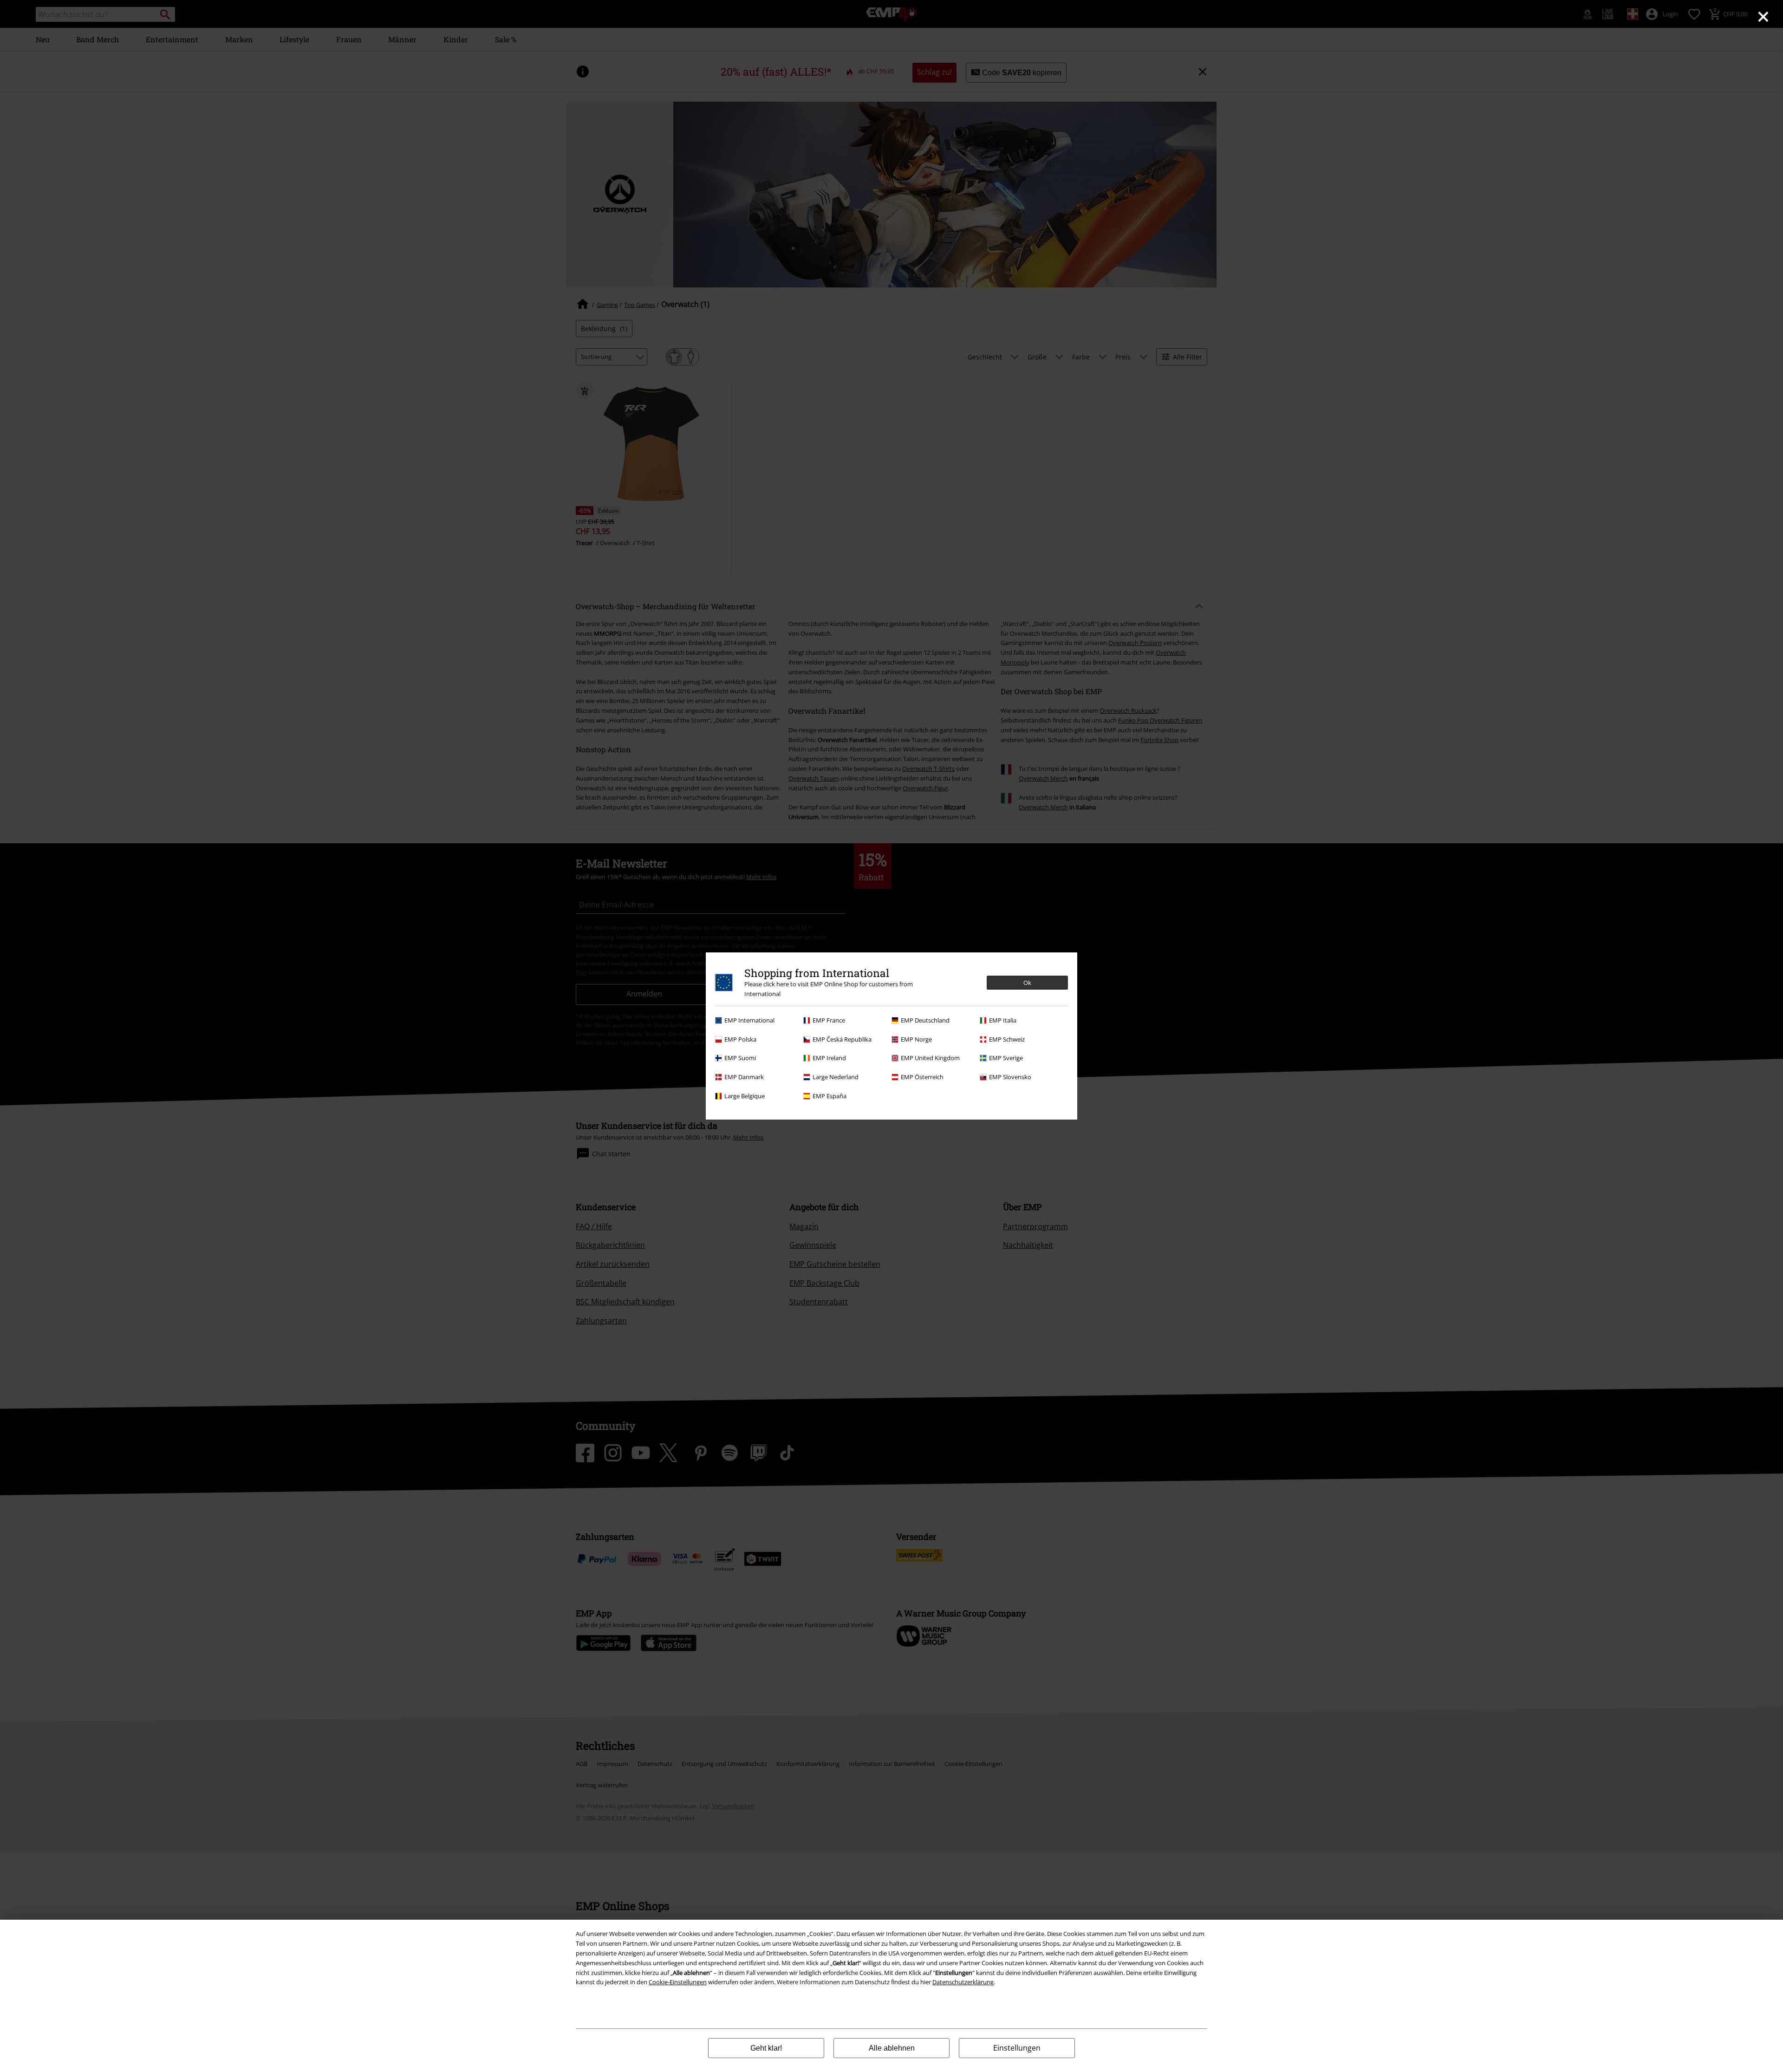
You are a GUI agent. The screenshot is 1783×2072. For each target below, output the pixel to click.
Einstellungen (1017, 2048)
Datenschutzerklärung (963, 1982)
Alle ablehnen (892, 2048)
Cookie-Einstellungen (678, 1982)
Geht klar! (766, 2048)
